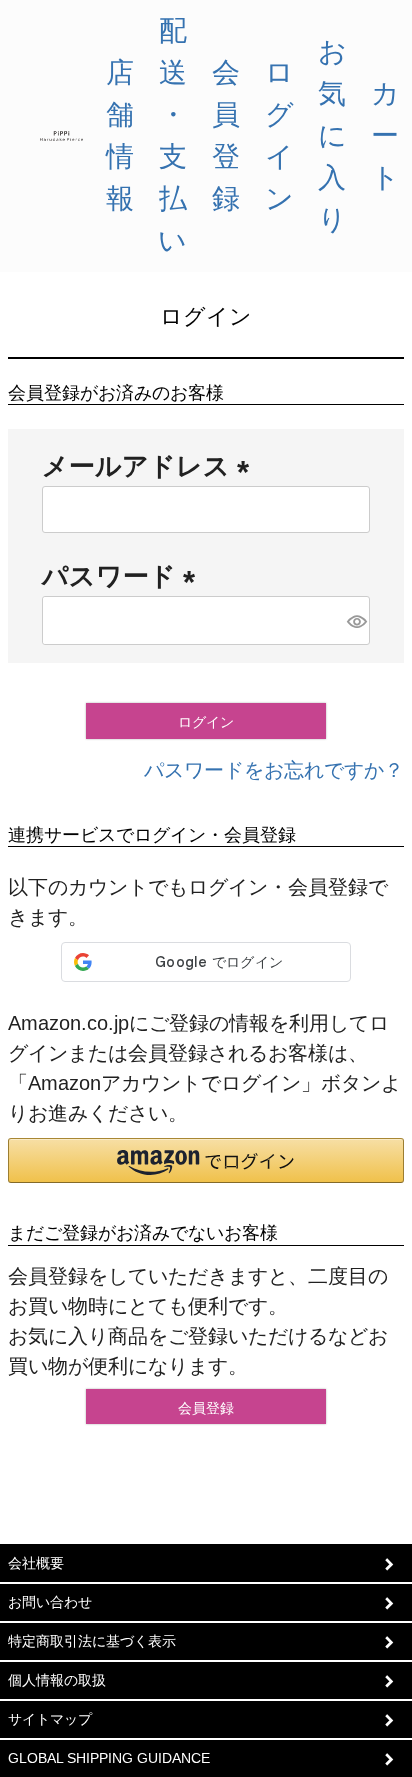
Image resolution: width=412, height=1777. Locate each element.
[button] (206, 1160)
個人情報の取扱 (57, 1680)
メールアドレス (152, 466)
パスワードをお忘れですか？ (274, 770)
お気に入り (332, 135)
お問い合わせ (50, 1602)
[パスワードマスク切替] (355, 620)
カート (385, 135)
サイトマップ (50, 1719)
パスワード (125, 576)
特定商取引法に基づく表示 (92, 1641)
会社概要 (36, 1563)
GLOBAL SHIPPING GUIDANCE (109, 1758)
